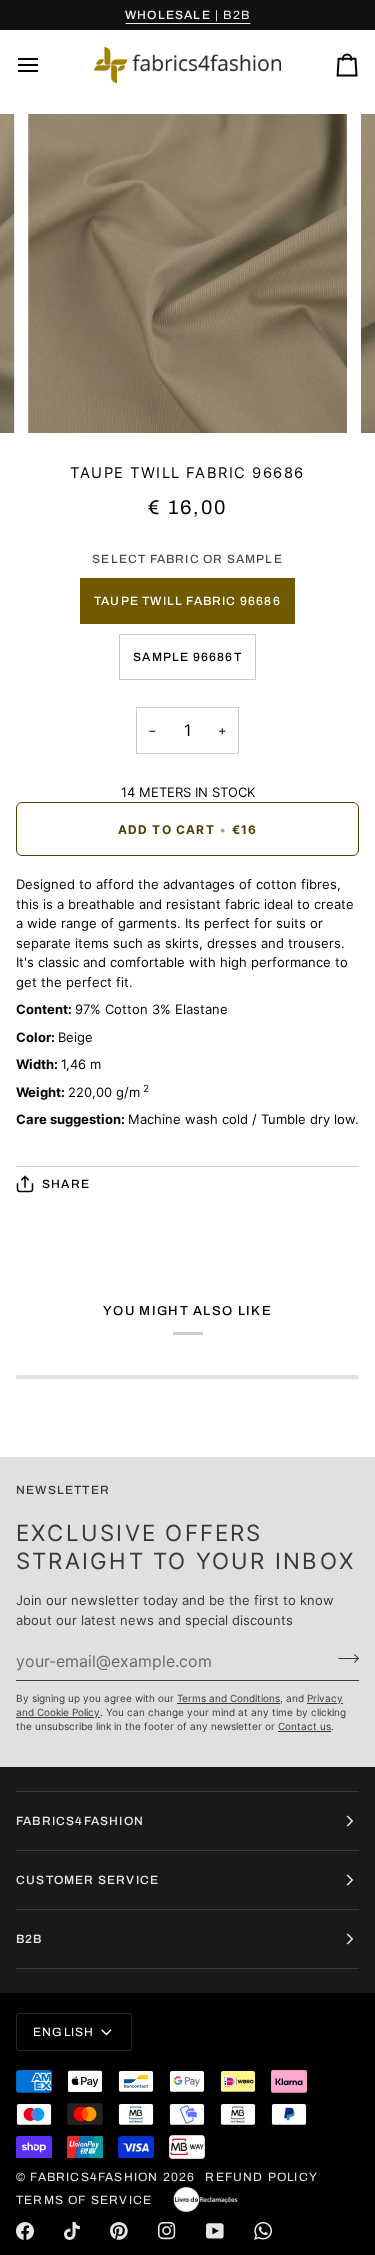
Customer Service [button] (87, 1880)
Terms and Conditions (228, 1698)
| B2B (187, 15)
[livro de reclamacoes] (205, 2200)
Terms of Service (84, 2200)
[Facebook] (25, 2231)
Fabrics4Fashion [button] (80, 1821)
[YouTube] (215, 2231)
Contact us (304, 1726)
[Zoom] (65, 395)
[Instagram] (167, 2231)
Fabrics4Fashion (94, 2177)
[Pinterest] (119, 2231)
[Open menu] (46, 65)
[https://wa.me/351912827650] (263, 2231)
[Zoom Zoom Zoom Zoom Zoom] (187, 273)
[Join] (342, 1658)
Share (66, 1184)
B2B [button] (29, 1939)
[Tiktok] (72, 2231)
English (63, 2032)
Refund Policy (261, 2177)
